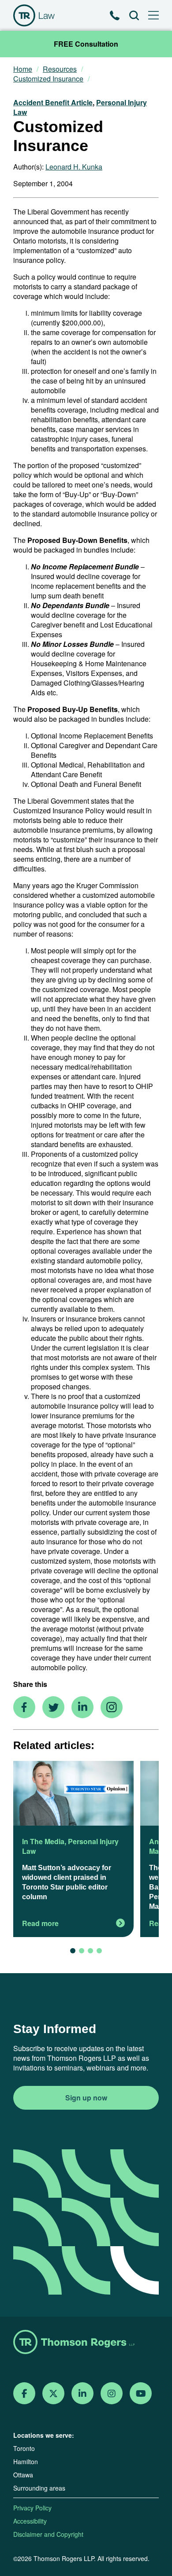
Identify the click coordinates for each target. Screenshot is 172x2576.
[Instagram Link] (112, 2393)
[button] (73, 1951)
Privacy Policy (32, 2508)
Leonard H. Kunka (74, 167)
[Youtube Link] (141, 2393)
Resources (60, 69)
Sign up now (86, 2098)
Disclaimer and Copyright (48, 2534)
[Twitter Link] (53, 2393)
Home (23, 69)
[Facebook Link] (24, 2393)
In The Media (43, 1841)
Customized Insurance (48, 79)
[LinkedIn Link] (82, 2393)
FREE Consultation (86, 44)
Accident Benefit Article (53, 102)
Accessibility (30, 2521)
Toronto (24, 2448)
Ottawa (23, 2475)
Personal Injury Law (70, 1846)
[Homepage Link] (86, 2343)
